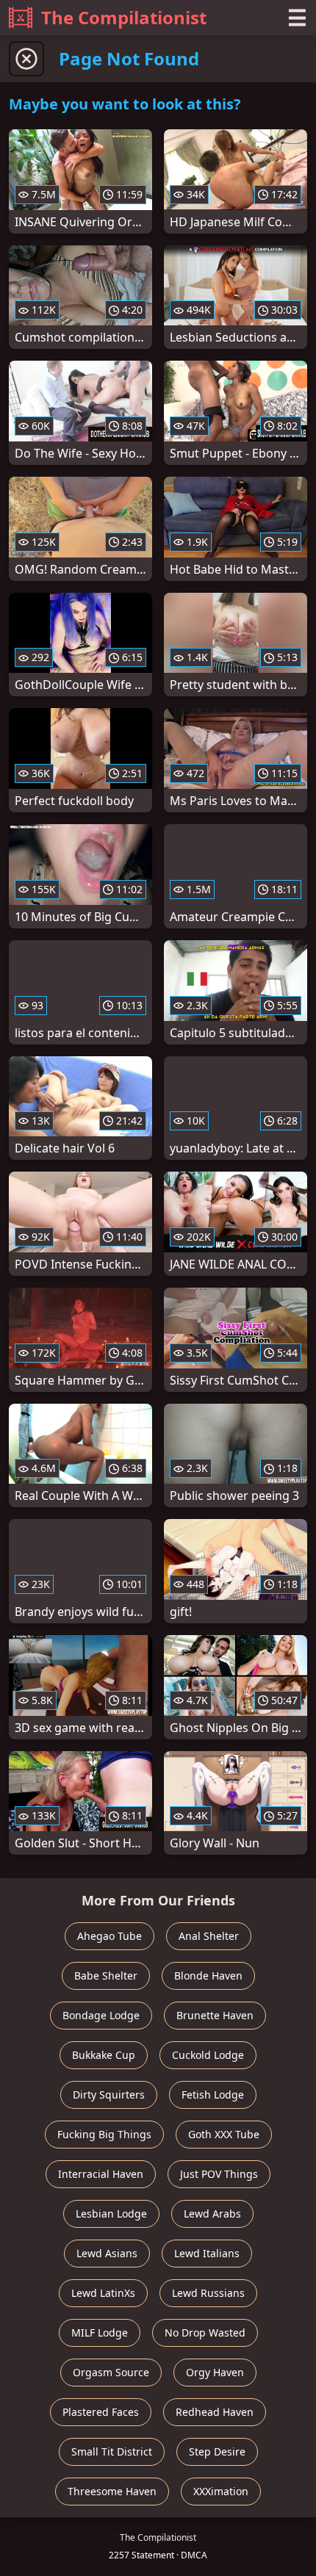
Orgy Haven (215, 2372)
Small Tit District (112, 2451)
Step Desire (217, 2451)
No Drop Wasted (205, 2333)
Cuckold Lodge (208, 2055)
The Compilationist (124, 17)
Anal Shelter (209, 1936)
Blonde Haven (208, 1976)
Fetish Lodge (213, 2095)
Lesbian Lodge (111, 2214)
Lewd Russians (208, 2293)
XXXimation (221, 2491)
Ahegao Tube (109, 1936)
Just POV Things (219, 2174)
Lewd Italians (207, 2253)
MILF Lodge (100, 2333)
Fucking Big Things (104, 2134)
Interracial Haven (101, 2174)
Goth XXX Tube (224, 2134)
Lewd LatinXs (103, 2293)
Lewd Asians (107, 2253)
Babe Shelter (106, 1976)
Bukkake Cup (104, 2055)
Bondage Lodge (101, 2015)
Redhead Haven (215, 2412)
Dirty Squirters (109, 2095)
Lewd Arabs (212, 2214)
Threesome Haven (112, 2491)
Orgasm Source (111, 2372)
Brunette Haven (215, 2015)
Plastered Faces (101, 2412)
